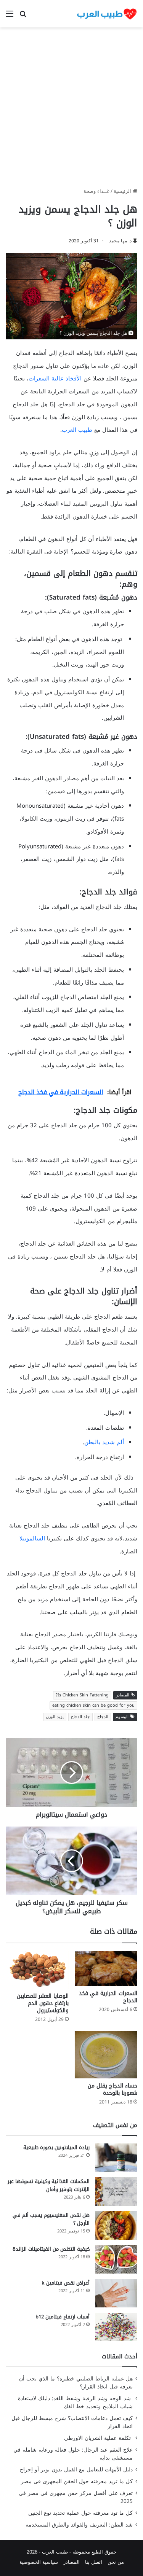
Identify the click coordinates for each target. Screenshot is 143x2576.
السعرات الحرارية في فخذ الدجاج (108, 1997)
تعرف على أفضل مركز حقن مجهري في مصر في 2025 (76, 2497)
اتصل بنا (94, 2562)
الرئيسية (123, 191)
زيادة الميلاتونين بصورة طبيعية (56, 2147)
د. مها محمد (120, 241)
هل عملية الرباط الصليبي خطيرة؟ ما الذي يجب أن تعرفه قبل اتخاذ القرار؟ (76, 2383)
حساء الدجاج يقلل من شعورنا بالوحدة (112, 2089)
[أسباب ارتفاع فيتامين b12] (116, 2327)
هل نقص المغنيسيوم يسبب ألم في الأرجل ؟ (51, 2219)
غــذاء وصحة (96, 191)
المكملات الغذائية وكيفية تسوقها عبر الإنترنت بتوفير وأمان (49, 2185)
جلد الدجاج (80, 1717)
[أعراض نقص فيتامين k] (116, 2293)
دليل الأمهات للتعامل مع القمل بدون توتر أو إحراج (76, 2470)
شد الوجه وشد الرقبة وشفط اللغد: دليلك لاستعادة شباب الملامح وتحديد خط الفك (75, 2403)
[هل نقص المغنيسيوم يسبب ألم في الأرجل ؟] (116, 2225)
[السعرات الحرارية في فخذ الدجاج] (106, 1969)
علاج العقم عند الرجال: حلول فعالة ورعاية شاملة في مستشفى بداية (73, 2454)
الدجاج (103, 1717)
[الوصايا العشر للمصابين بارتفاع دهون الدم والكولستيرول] (37, 1970)
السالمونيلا (32, 1539)
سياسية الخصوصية (39, 2562)
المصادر (71, 2562)
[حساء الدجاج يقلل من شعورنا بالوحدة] (106, 2055)
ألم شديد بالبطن (104, 1442)
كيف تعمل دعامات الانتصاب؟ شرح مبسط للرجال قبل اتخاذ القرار (72, 2422)
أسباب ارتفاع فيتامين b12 (63, 2317)
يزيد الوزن (55, 1717)
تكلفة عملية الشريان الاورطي (98, 2438)
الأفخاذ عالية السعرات (55, 379)
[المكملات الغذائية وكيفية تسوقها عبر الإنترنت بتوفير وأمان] (116, 2192)
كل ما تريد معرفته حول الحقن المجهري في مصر (77, 2481)
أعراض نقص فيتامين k (66, 2283)
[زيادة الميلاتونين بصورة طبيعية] (116, 2158)
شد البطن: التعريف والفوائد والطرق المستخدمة (79, 2525)
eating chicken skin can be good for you (93, 1705)
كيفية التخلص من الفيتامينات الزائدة (51, 2249)
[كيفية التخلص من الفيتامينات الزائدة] (116, 2259)
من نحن (116, 2562)
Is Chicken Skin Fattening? (82, 1695)
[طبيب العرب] (107, 14)
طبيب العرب (77, 430)
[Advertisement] (71, 110)
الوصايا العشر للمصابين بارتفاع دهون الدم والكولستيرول (43, 2003)
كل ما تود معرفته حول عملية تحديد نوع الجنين (80, 2513)
